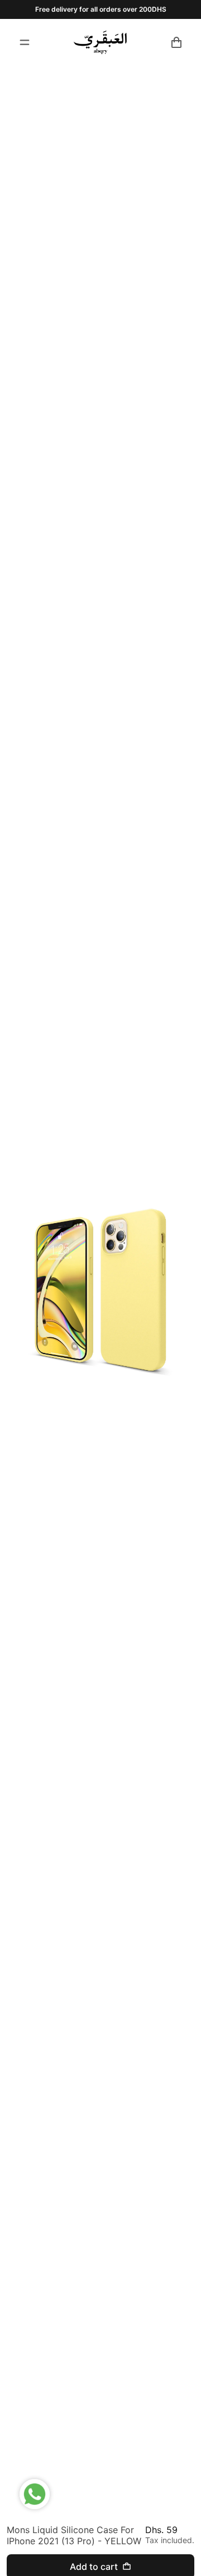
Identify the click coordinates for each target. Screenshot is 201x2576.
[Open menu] (25, 42)
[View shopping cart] (176, 42)
